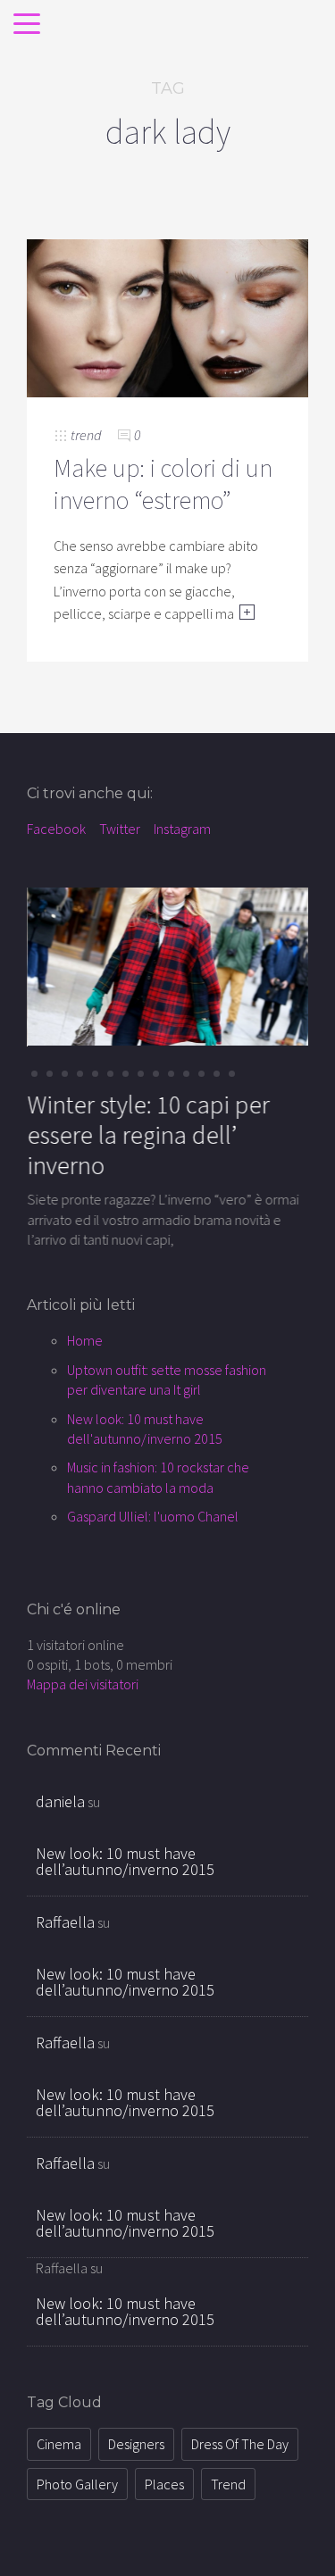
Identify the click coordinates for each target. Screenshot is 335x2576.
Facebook (56, 829)
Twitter (120, 829)
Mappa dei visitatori (83, 1684)
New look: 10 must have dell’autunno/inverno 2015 (125, 1861)
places (164, 2484)
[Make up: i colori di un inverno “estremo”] (167, 316)
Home (85, 1340)
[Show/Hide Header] (27, 25)
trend (86, 435)
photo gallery (77, 2484)
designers (136, 2444)
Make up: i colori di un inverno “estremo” (163, 484)
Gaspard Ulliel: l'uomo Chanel (153, 1516)
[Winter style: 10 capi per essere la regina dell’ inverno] (167, 965)
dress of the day (240, 2444)
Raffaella (65, 1922)
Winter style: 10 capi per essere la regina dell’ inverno (148, 1134)
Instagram (182, 829)
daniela (60, 1801)
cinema (59, 2444)
